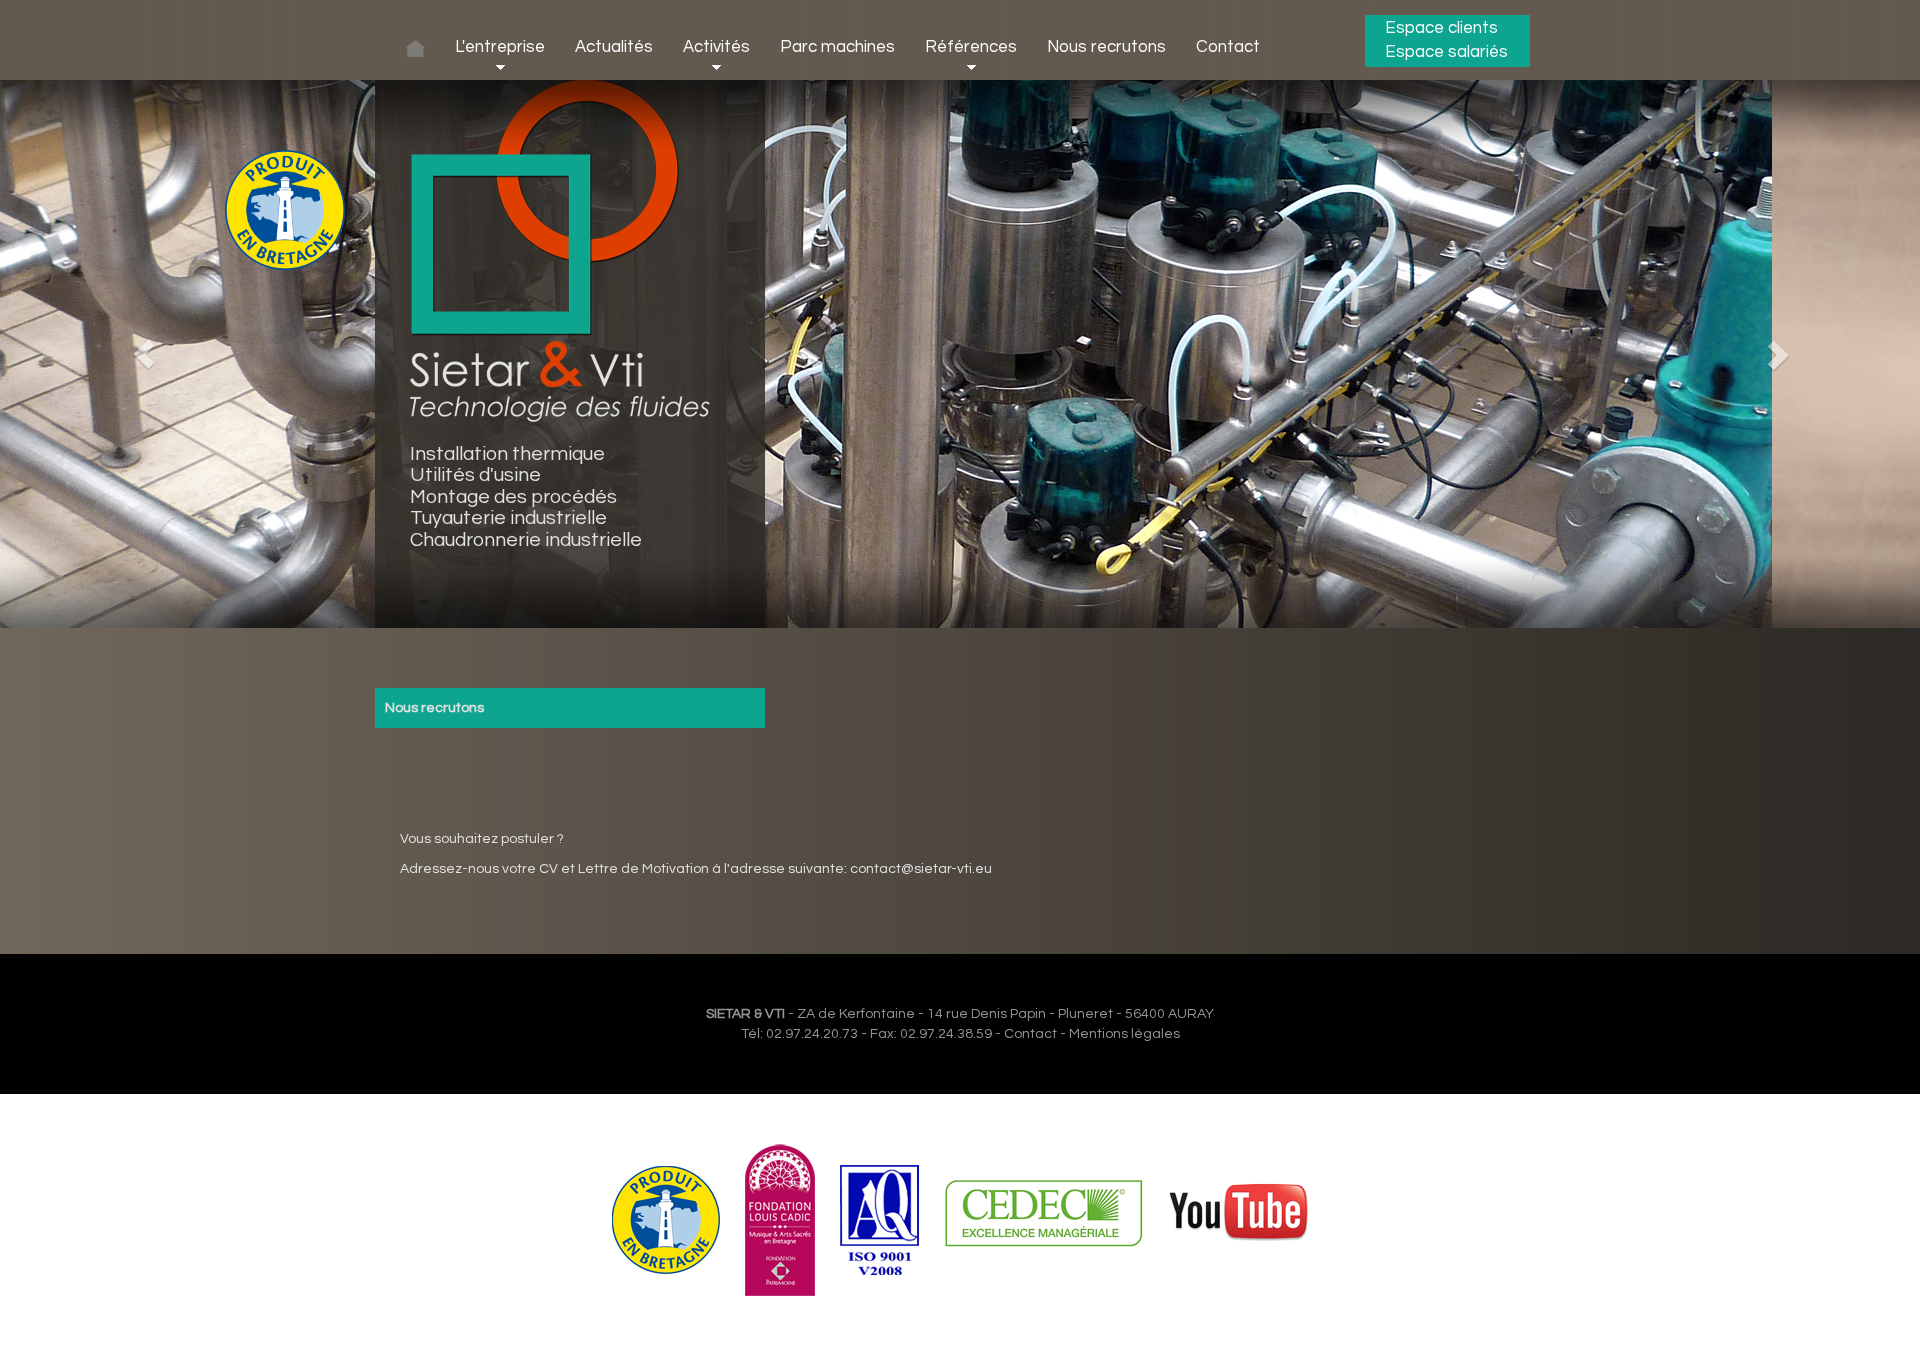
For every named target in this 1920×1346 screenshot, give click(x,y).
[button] (144, 354)
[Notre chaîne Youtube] (1238, 1220)
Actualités (614, 47)
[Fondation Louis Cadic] (780, 1220)
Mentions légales (1124, 1034)
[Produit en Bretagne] (666, 1220)
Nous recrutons (1106, 47)
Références (971, 47)
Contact (1228, 47)
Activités (716, 47)
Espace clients (1441, 28)
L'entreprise (500, 47)
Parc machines (837, 47)
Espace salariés (1446, 52)
